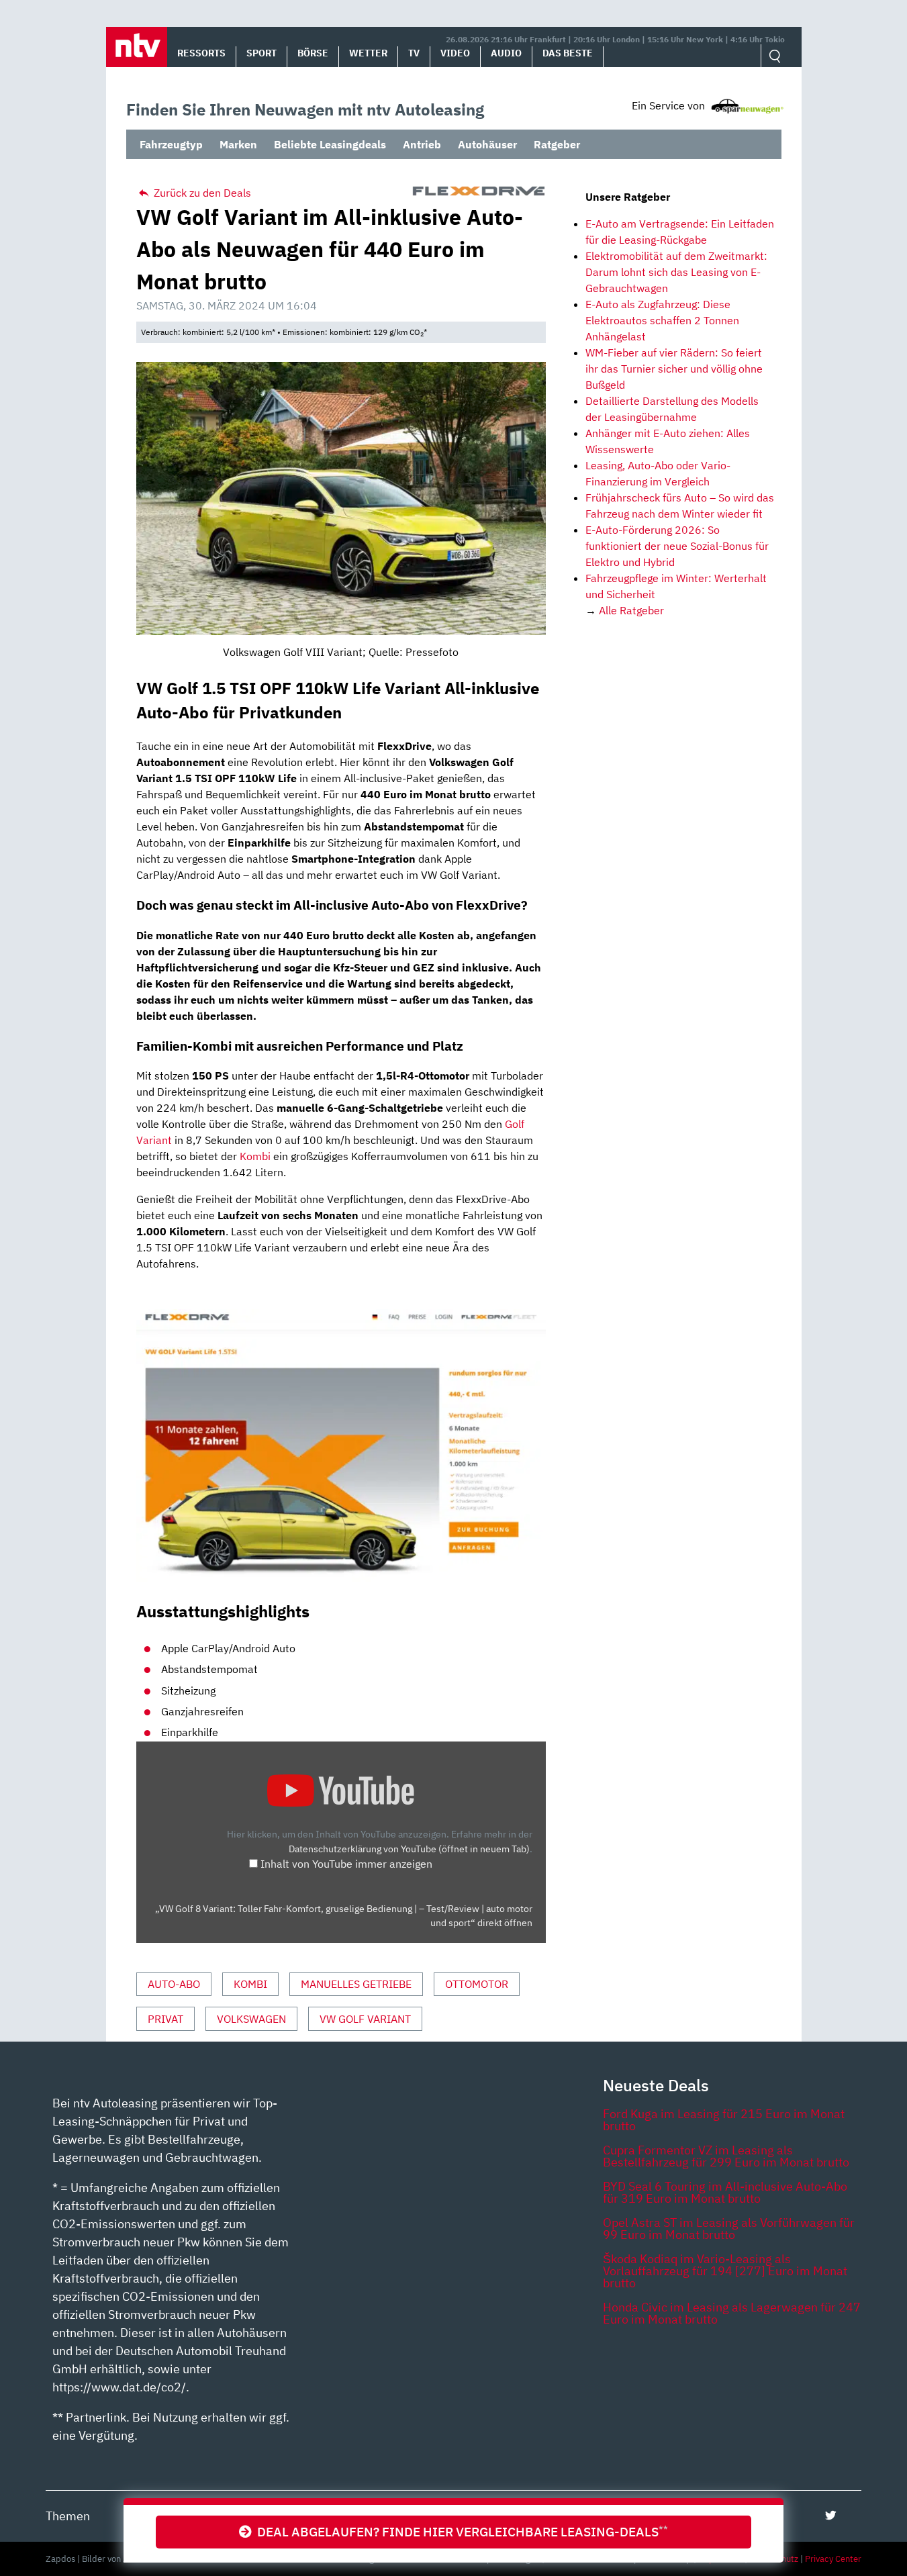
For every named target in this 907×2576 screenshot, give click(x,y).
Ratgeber (557, 144)
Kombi (255, 1156)
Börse (313, 53)
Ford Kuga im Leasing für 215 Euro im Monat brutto (724, 2120)
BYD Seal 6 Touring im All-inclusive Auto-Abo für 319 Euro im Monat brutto (725, 2192)
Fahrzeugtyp (171, 144)
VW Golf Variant (365, 2019)
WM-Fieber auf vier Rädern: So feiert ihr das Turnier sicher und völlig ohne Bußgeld (674, 369)
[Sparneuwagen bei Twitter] (831, 2515)
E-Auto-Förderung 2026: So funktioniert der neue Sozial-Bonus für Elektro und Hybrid (677, 546)
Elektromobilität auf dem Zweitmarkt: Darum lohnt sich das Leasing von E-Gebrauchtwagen (676, 272)
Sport (261, 53)
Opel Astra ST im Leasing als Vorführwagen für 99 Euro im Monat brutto (729, 2229)
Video (455, 53)
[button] (137, 47)
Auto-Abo (174, 1984)
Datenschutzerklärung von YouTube (409, 1849)
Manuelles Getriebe (356, 1984)
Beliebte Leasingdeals (330, 144)
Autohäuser (487, 144)
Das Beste (568, 53)
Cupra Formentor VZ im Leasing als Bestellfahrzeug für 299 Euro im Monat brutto (726, 2156)
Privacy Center (833, 2559)
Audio (506, 53)
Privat (165, 2019)
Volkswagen (251, 2019)
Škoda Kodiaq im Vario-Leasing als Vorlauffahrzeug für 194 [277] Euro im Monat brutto (725, 2271)
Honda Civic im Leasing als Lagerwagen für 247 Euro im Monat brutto (732, 2313)
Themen (68, 2516)
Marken (238, 144)
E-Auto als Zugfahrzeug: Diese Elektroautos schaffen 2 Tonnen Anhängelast (662, 320)
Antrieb (422, 144)
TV (414, 53)
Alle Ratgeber (631, 610)
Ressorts (201, 53)
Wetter (368, 53)
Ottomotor (477, 1984)
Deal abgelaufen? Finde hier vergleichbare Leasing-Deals (460, 2531)
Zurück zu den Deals (201, 193)
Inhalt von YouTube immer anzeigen (346, 1864)
